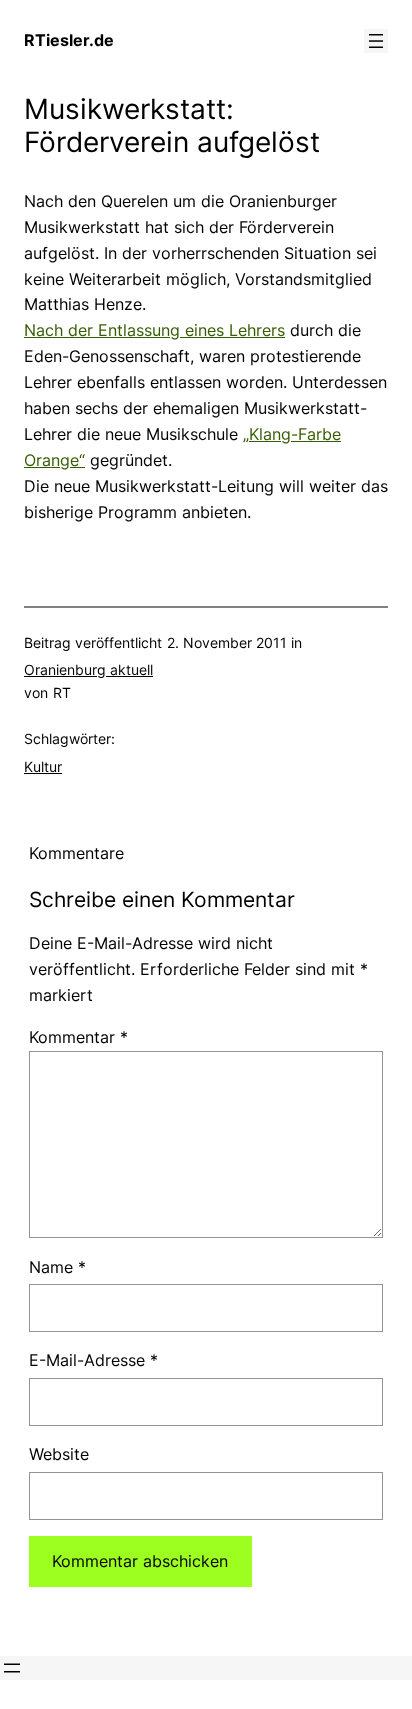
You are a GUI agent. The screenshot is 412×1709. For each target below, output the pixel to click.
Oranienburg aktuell (88, 669)
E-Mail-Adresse (93, 1360)
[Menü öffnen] (376, 41)
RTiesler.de (69, 40)
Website (59, 1454)
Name (57, 1267)
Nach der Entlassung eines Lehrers (154, 330)
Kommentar (78, 1037)
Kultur (43, 766)
